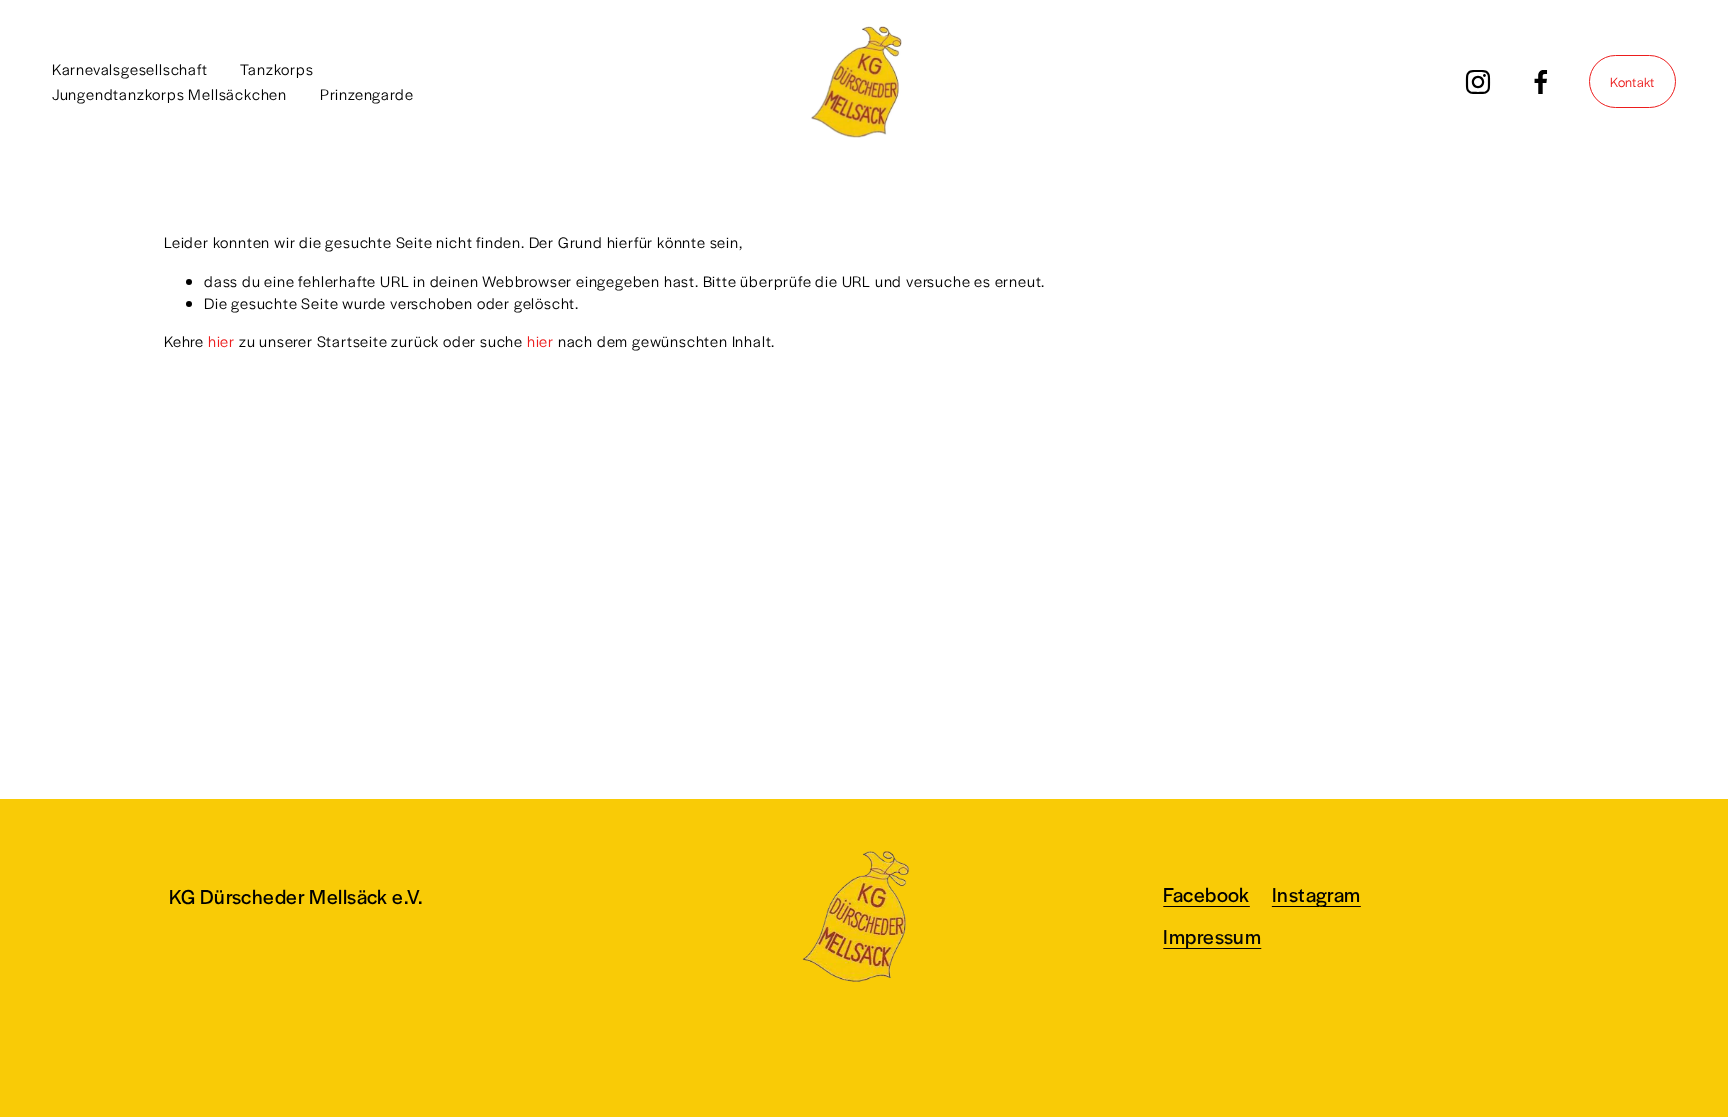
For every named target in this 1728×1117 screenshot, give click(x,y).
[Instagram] (1478, 82)
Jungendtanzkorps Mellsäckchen (169, 93)
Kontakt (1632, 81)
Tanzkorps (276, 68)
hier (221, 340)
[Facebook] (1541, 82)
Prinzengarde (367, 93)
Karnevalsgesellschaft (130, 68)
